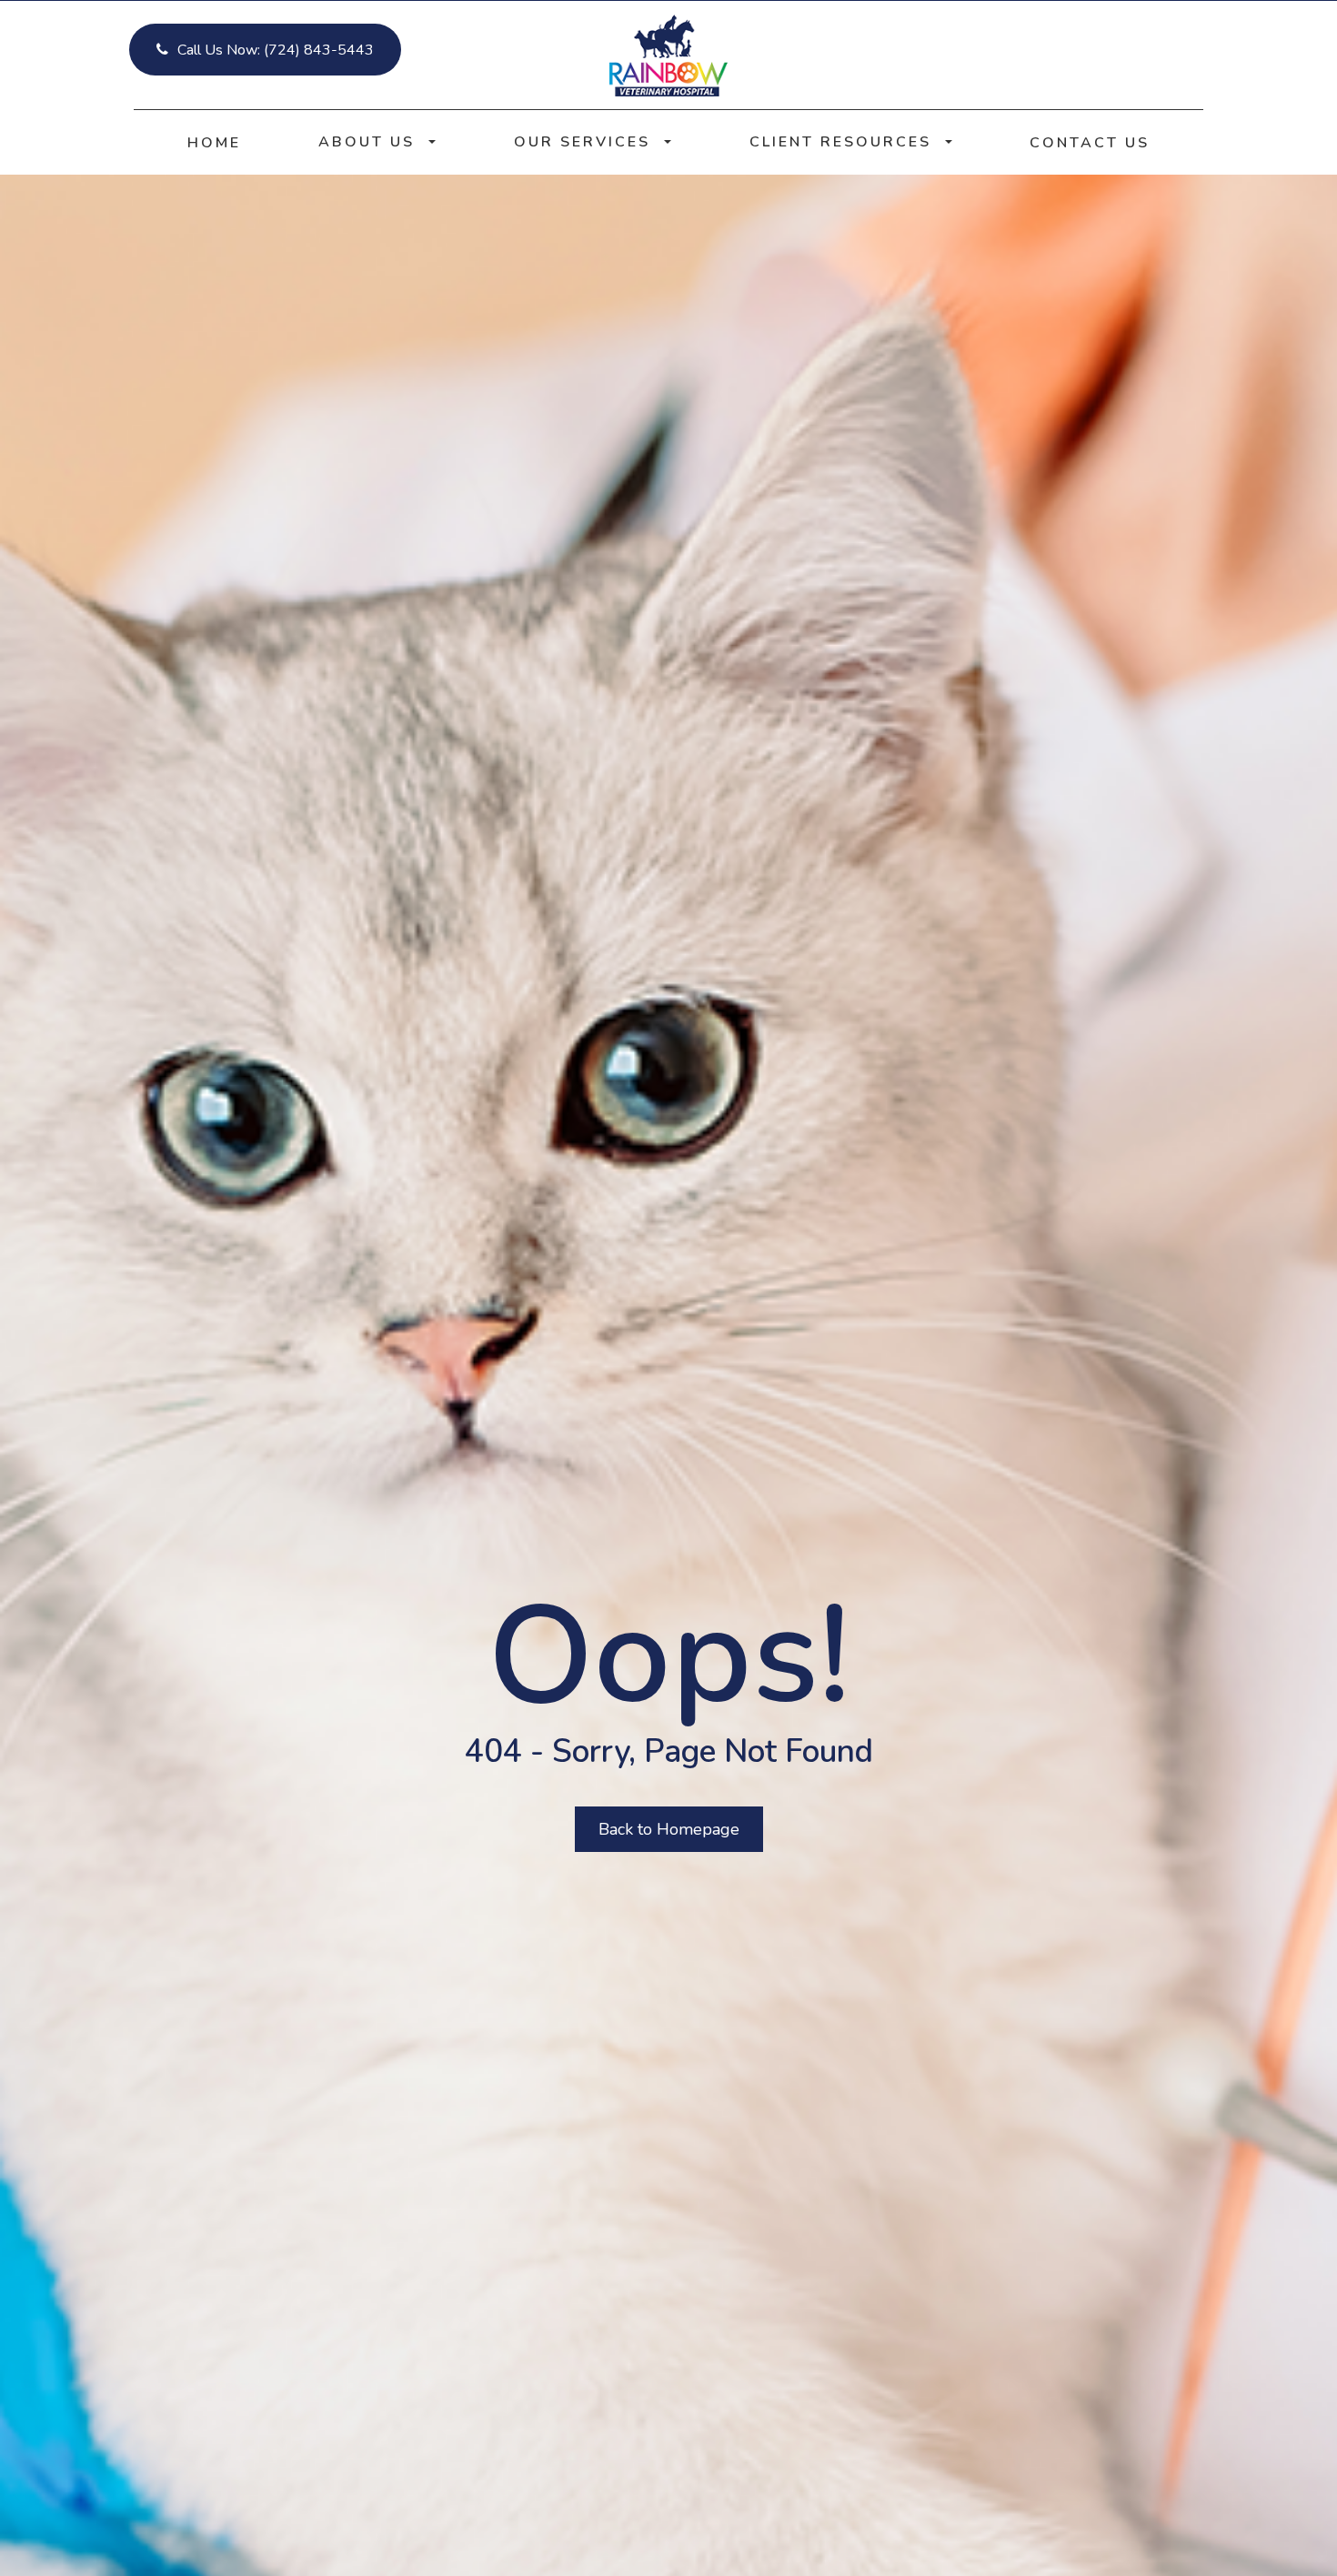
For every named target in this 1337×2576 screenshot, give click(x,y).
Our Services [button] (582, 142)
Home (214, 143)
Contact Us (1090, 143)
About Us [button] (367, 142)
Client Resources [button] (840, 142)
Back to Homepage (669, 1829)
